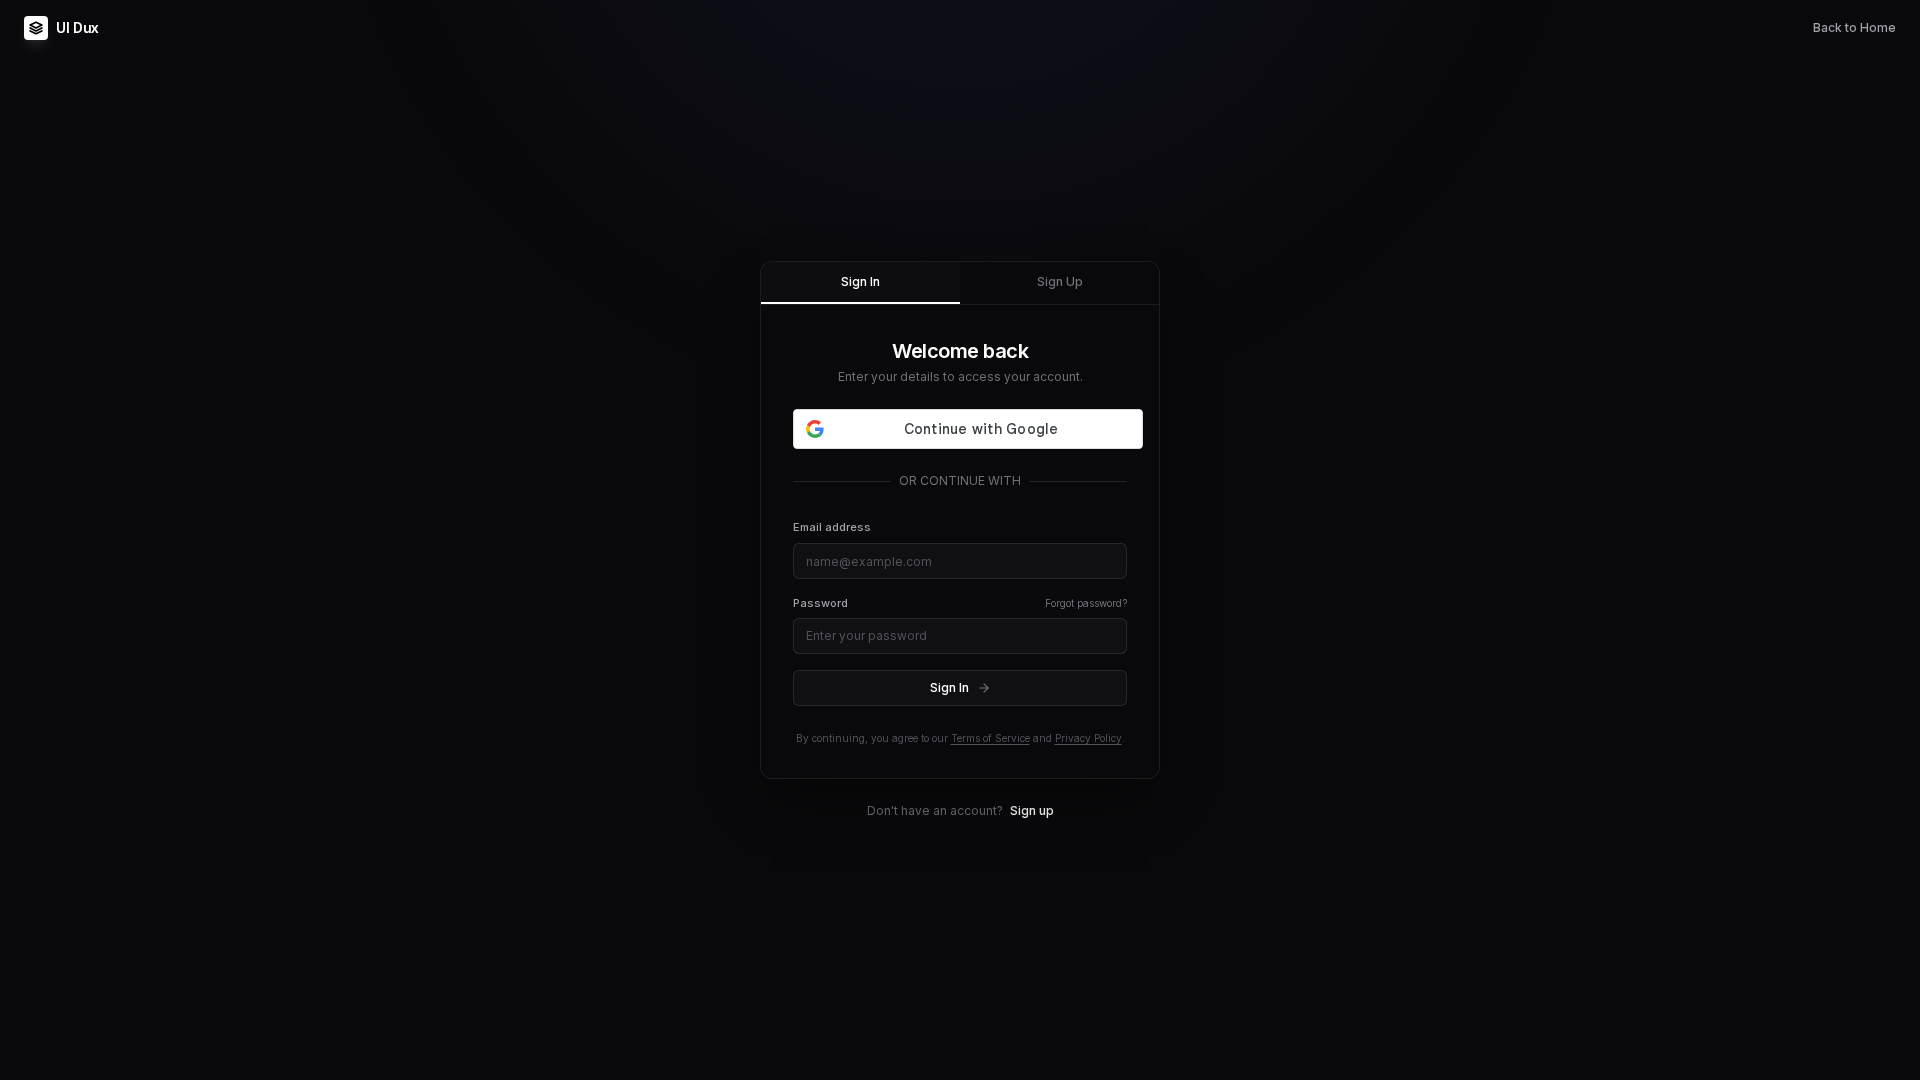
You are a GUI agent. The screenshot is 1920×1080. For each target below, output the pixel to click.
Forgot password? (1086, 603)
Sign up (1032, 810)
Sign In (860, 281)
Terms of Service (990, 738)
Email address (832, 527)
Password (820, 603)
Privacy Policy (1088, 738)
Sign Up (1060, 281)
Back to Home (1854, 27)
